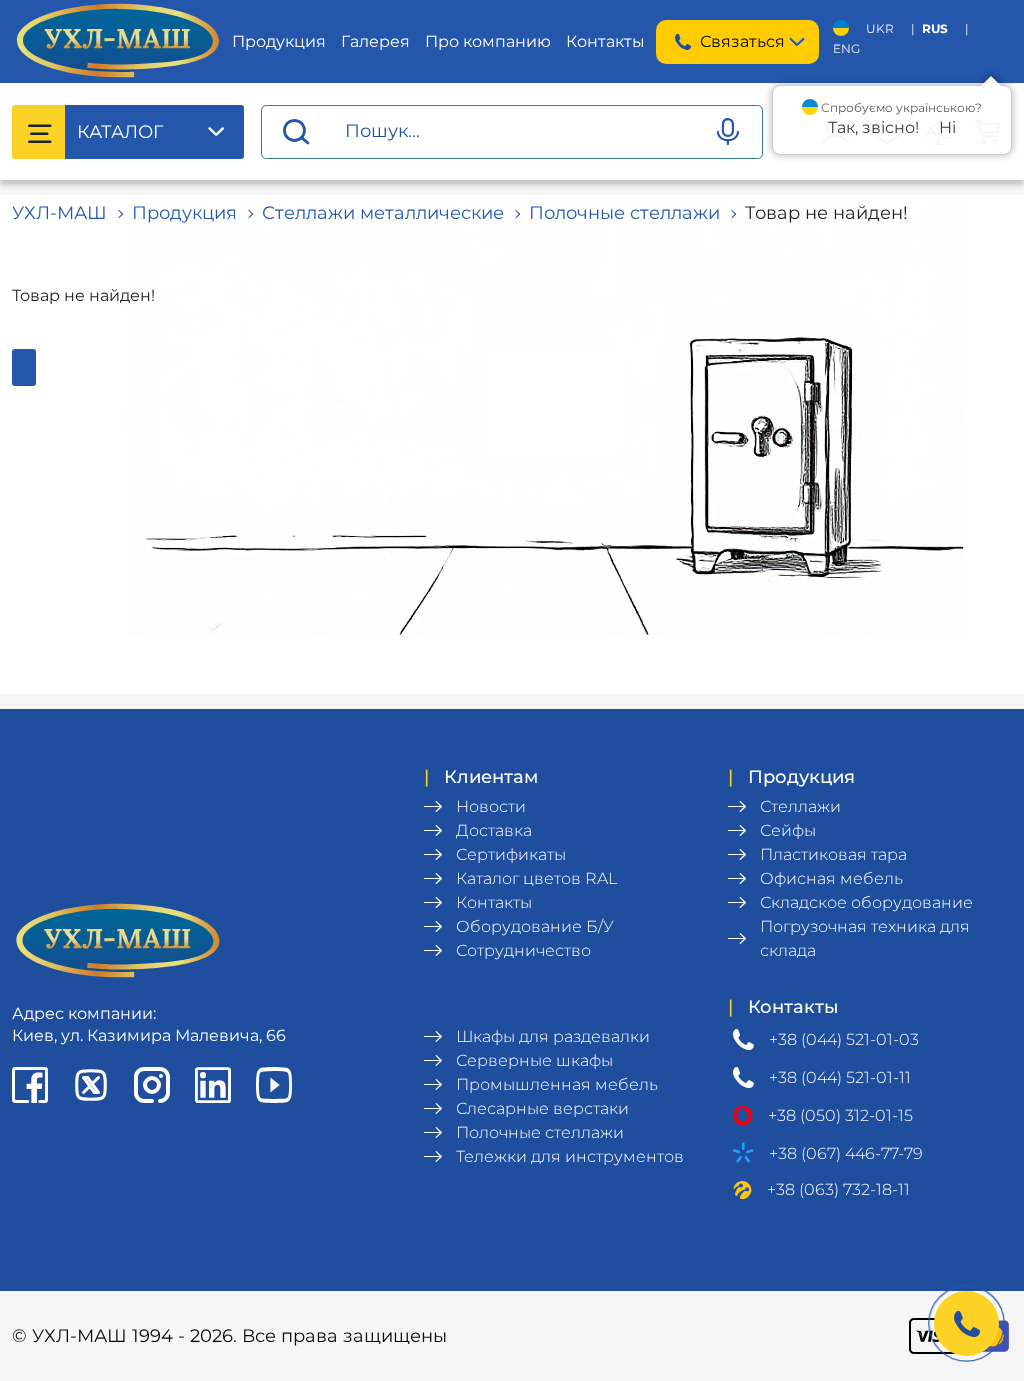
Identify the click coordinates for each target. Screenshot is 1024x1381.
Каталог (120, 132)
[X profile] (91, 1085)
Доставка (494, 830)
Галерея (375, 41)
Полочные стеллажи (624, 213)
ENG (846, 48)
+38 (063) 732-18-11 (838, 1189)
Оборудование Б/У (535, 926)
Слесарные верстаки (542, 1108)
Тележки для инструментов (570, 1156)
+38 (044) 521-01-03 (844, 1039)
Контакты (605, 41)
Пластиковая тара (833, 854)
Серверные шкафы (534, 1060)
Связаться (742, 41)
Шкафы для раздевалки (553, 1036)
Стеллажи (800, 806)
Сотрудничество (523, 950)
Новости (491, 806)
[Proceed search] (296, 132)
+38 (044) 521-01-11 (840, 1077)
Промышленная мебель (557, 1084)
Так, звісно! (873, 127)
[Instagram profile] (152, 1085)
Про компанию (488, 41)
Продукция (279, 41)
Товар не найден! (826, 213)
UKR (880, 28)
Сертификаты (511, 854)
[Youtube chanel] (274, 1085)
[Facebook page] (30, 1085)
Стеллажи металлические (383, 213)
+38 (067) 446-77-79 (846, 1153)
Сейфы (788, 830)
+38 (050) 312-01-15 (840, 1115)
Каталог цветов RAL (536, 878)
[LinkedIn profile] (213, 1085)
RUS (935, 28)
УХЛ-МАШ (59, 213)
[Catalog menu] (39, 132)
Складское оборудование (866, 902)
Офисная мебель (831, 878)
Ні (947, 127)
